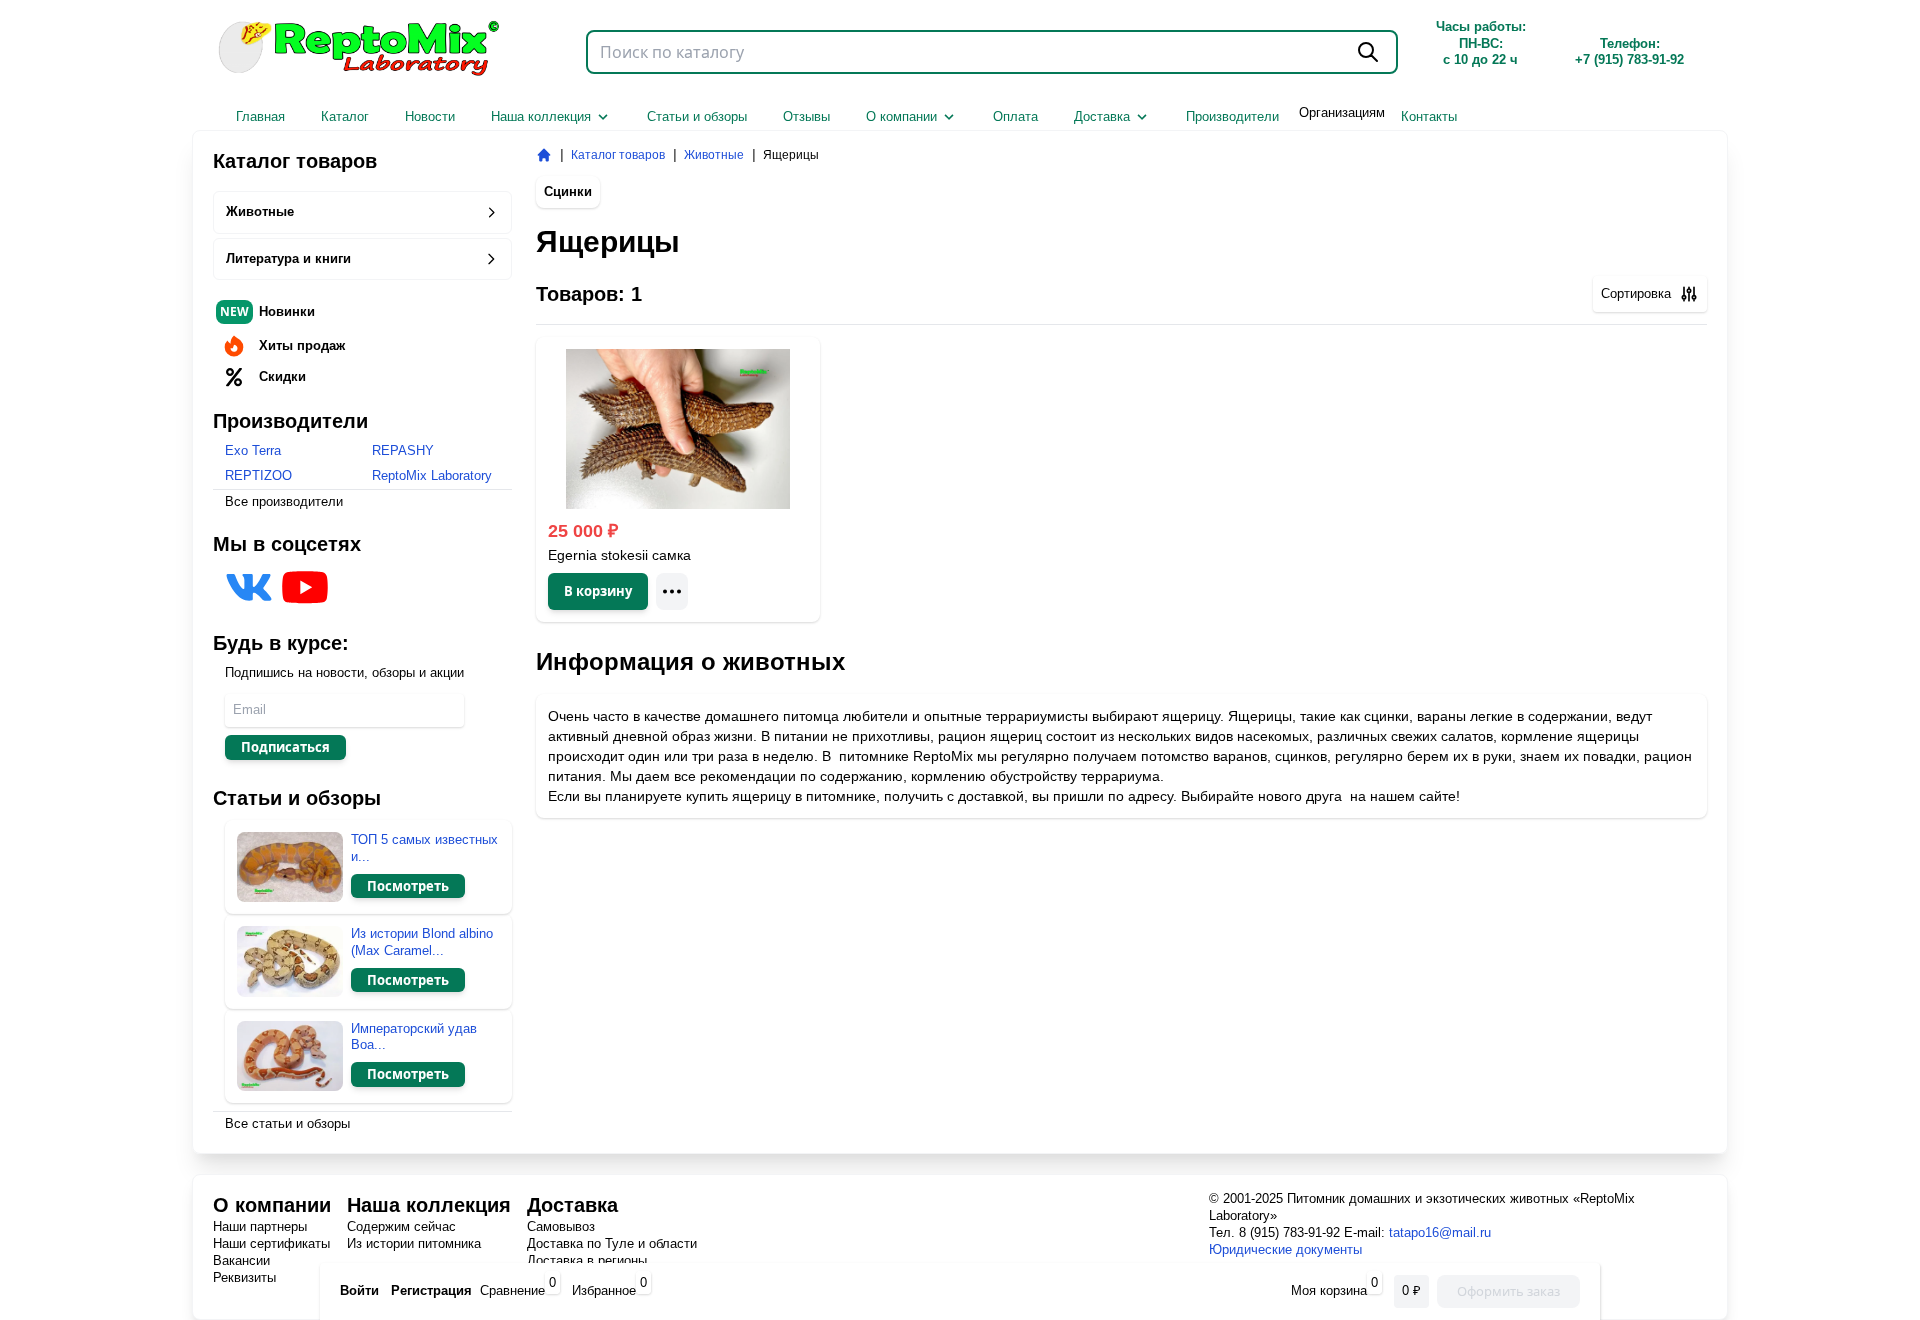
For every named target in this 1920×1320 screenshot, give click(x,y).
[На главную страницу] (544, 155)
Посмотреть (408, 886)
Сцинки (568, 191)
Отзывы (806, 116)
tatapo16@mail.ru (1440, 1232)
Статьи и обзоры (697, 116)
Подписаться (285, 747)
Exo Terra (253, 450)
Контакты (1429, 116)
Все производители (284, 501)
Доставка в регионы (587, 1260)
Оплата (1015, 116)
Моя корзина (1331, 1290)
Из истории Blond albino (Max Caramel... (422, 942)
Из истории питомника (414, 1243)
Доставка (1102, 116)
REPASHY (403, 450)
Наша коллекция (541, 116)
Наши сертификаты (271, 1243)
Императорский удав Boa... (414, 1037)
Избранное (604, 1290)
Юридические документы (1285, 1249)
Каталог (345, 116)
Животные (260, 211)
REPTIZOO (258, 475)
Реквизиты (244, 1277)
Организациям (1342, 112)
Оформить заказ (1508, 1291)
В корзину (598, 591)
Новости (430, 116)
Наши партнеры (260, 1226)
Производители (1232, 116)
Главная (260, 116)
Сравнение (512, 1290)
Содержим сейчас (401, 1226)
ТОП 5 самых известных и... (424, 848)
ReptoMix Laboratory (432, 475)
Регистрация (431, 1290)
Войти (359, 1290)
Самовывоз (561, 1226)
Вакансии (241, 1260)
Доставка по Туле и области (612, 1243)
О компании (901, 116)
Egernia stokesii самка (619, 555)
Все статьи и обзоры (287, 1123)
